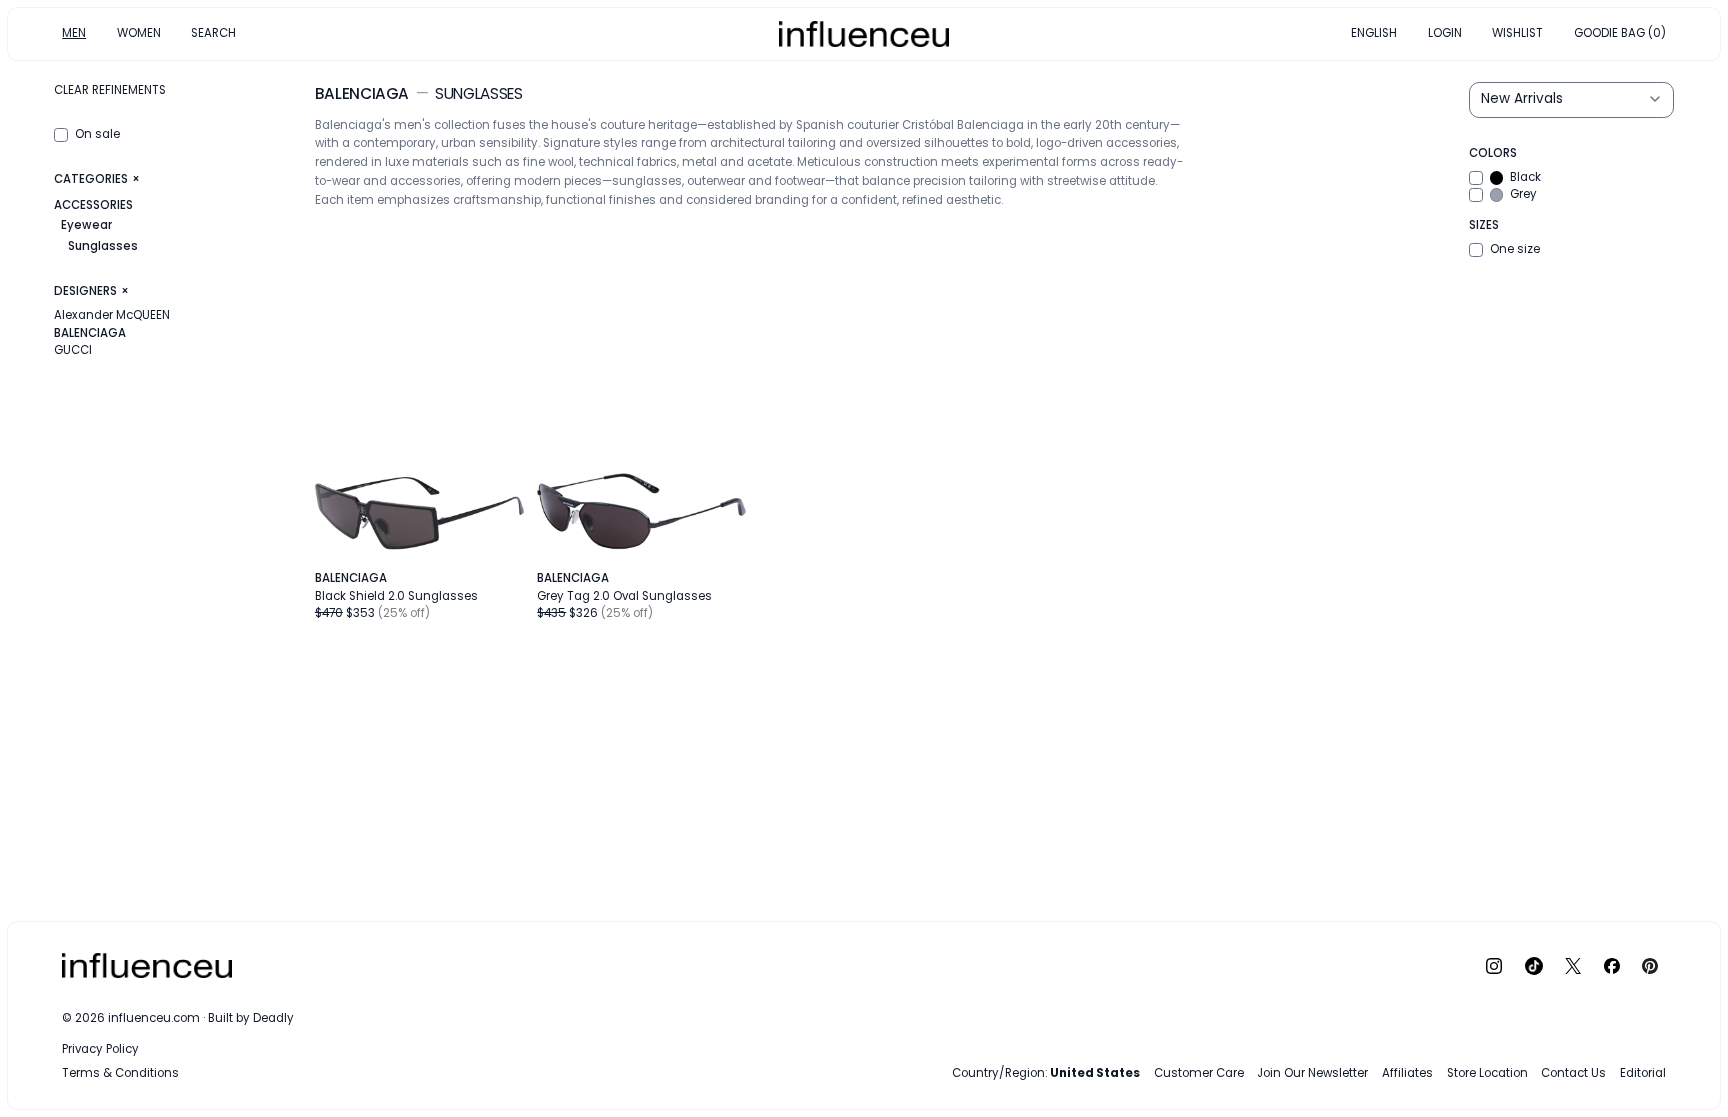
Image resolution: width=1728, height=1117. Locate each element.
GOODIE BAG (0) (1620, 33)
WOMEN (139, 33)
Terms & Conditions (120, 1073)
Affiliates (1407, 1073)
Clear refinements (110, 90)
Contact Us (1573, 1073)
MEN (74, 33)
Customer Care (1199, 1073)
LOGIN (1445, 33)
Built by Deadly (251, 1018)
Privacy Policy (100, 1049)
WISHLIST (1517, 33)
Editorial (1643, 1073)
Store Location (1487, 1073)
